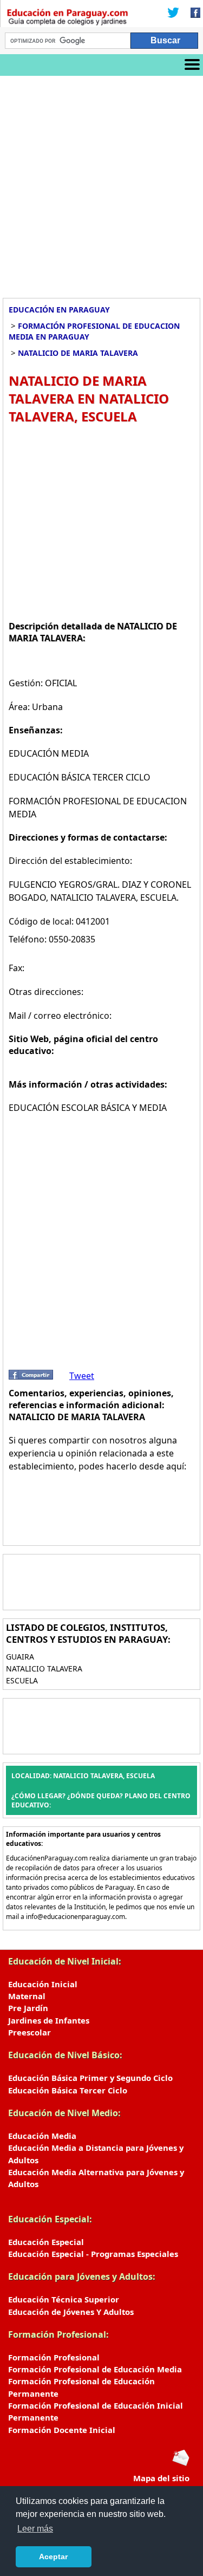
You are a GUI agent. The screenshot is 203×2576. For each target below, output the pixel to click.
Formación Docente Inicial (62, 2430)
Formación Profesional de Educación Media (95, 2369)
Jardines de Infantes (49, 2020)
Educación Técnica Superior (64, 2299)
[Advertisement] (101, 183)
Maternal (27, 1996)
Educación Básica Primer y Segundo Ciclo (90, 2078)
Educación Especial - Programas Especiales (93, 2254)
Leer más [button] (35, 2529)
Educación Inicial (43, 1984)
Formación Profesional (54, 2357)
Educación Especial (46, 2242)
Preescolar (30, 2032)
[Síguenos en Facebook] (192, 14)
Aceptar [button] (53, 2557)
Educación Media (42, 2136)
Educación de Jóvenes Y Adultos (71, 2312)
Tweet (82, 1376)
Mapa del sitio (161, 2478)
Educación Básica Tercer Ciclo (68, 2090)
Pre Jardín (28, 2008)
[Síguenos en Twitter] (173, 14)
